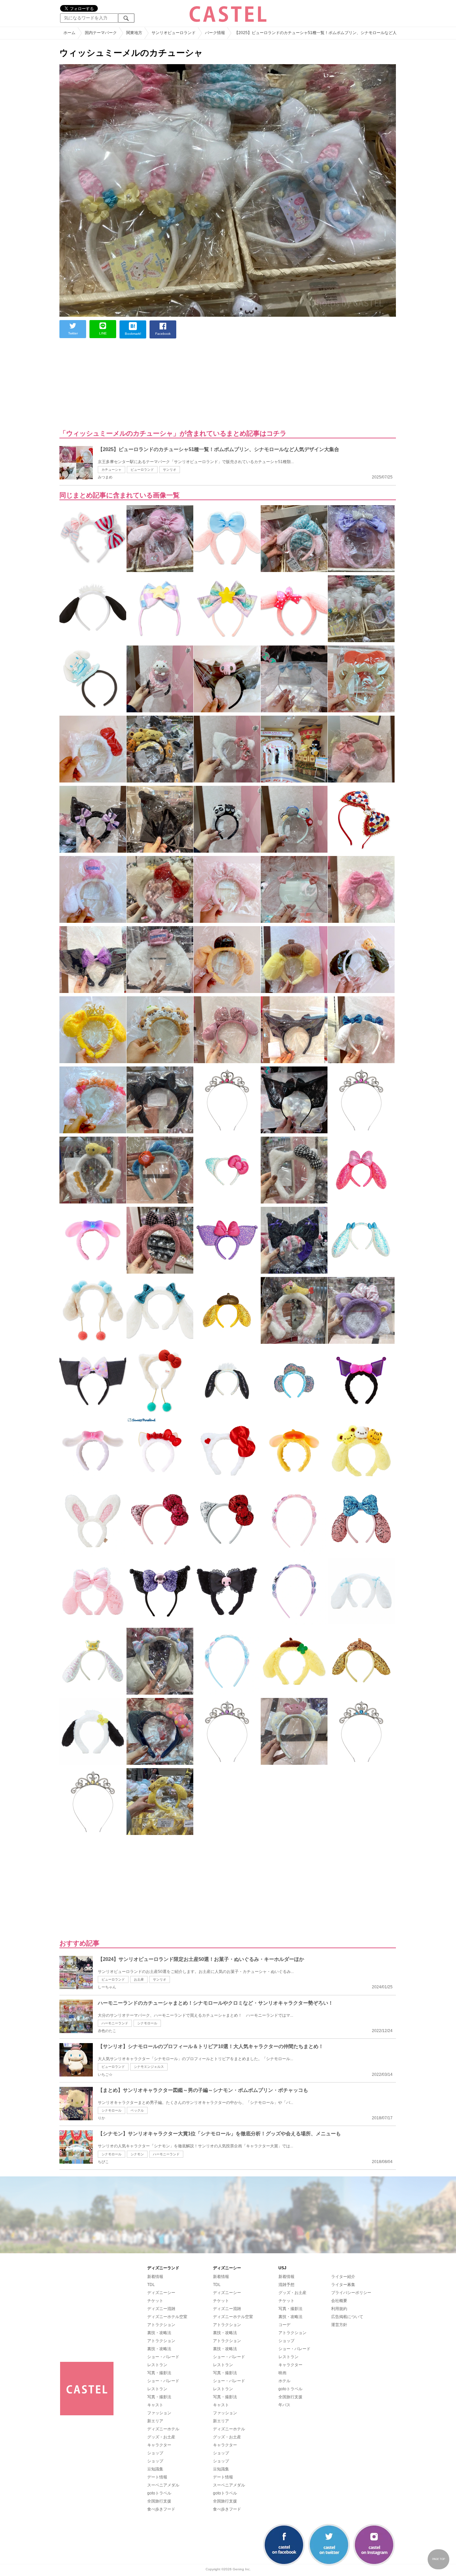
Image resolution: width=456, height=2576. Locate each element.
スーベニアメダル (163, 2485)
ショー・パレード (163, 2357)
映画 (282, 2373)
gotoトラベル (159, 2493)
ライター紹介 (343, 2277)
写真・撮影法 (159, 2373)
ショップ (155, 2453)
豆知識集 (155, 2469)
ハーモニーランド (115, 2023)
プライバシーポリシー (351, 2293)
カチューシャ (111, 470)
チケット (155, 2301)
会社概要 (339, 2301)
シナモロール (147, 2023)
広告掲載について (347, 2317)
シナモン (137, 2154)
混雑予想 (286, 2285)
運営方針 (339, 2325)
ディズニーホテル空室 (167, 2317)
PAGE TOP (439, 2559)
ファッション (159, 2413)
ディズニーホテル (163, 2429)
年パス (284, 2405)
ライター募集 (343, 2285)
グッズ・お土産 (161, 2437)
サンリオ (170, 470)
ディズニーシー (161, 2293)
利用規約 (339, 2309)
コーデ (284, 2325)
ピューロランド (142, 470)
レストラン (157, 2365)
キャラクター (159, 2445)
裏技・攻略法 (159, 2333)
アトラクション (161, 2325)
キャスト (155, 2405)
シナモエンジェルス (149, 2067)
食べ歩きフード (161, 2509)
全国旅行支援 (159, 2501)
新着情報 (155, 2277)
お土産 (139, 1979)
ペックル (137, 2110)
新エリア (155, 2421)
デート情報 (157, 2477)
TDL (151, 2285)
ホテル (284, 2381)
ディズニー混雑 (161, 2309)
